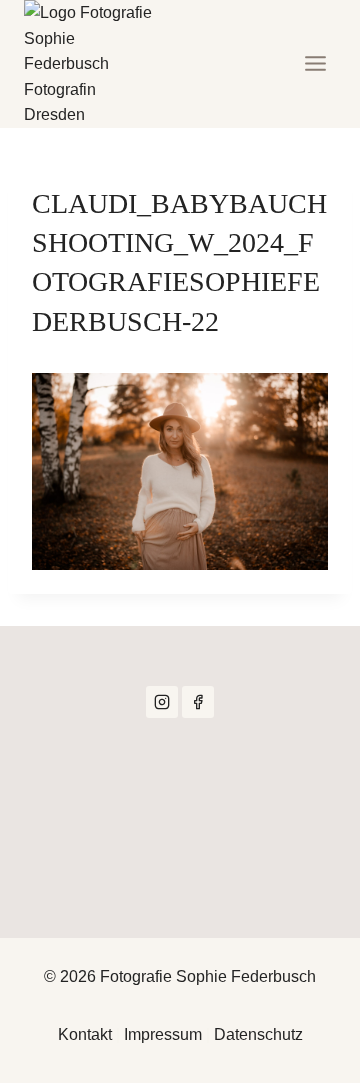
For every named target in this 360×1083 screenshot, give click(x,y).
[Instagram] (162, 702)
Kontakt (85, 1034)
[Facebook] (198, 702)
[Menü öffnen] (315, 64)
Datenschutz (258, 1034)
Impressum (163, 1034)
